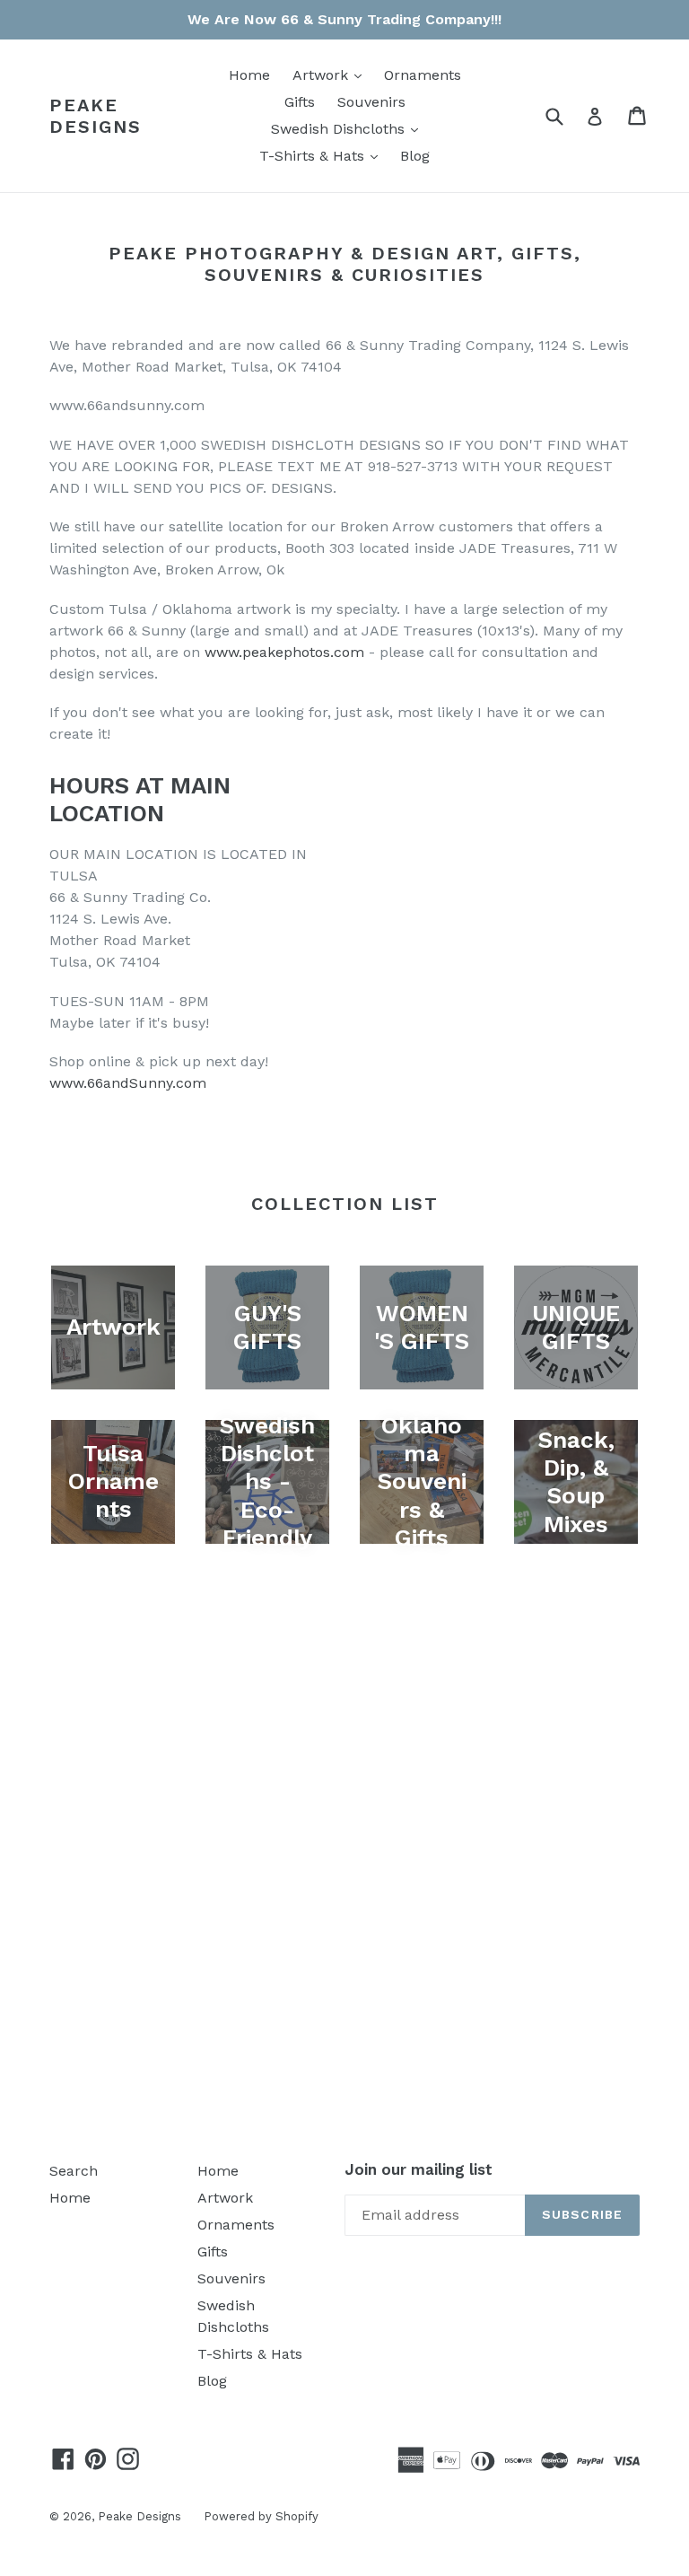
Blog (415, 156)
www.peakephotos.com (284, 652)
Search (74, 2171)
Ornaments (423, 75)
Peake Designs (96, 116)
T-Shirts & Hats (323, 155)
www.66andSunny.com (128, 1083)
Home (249, 75)
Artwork (331, 74)
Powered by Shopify (261, 2516)
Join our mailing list (419, 2169)
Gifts (300, 102)
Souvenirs (371, 102)
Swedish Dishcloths (349, 128)
